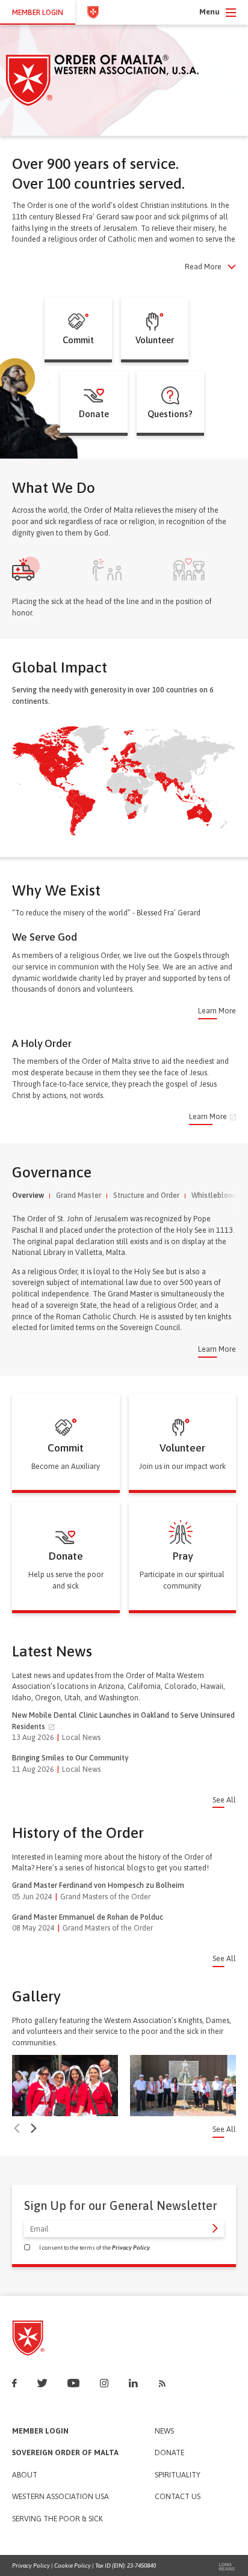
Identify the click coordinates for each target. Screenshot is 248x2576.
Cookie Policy (73, 2565)
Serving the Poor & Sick (57, 2519)
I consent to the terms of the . (95, 2248)
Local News (81, 1737)
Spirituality (178, 2475)
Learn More (217, 1011)
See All (224, 1800)
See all (224, 2130)
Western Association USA (60, 2497)
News (164, 2431)
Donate (169, 2453)
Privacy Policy (131, 2248)
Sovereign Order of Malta (65, 2453)
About (25, 2475)
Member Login (40, 2431)
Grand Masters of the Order (105, 1897)
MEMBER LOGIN (38, 12)
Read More (203, 267)
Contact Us (178, 2497)
